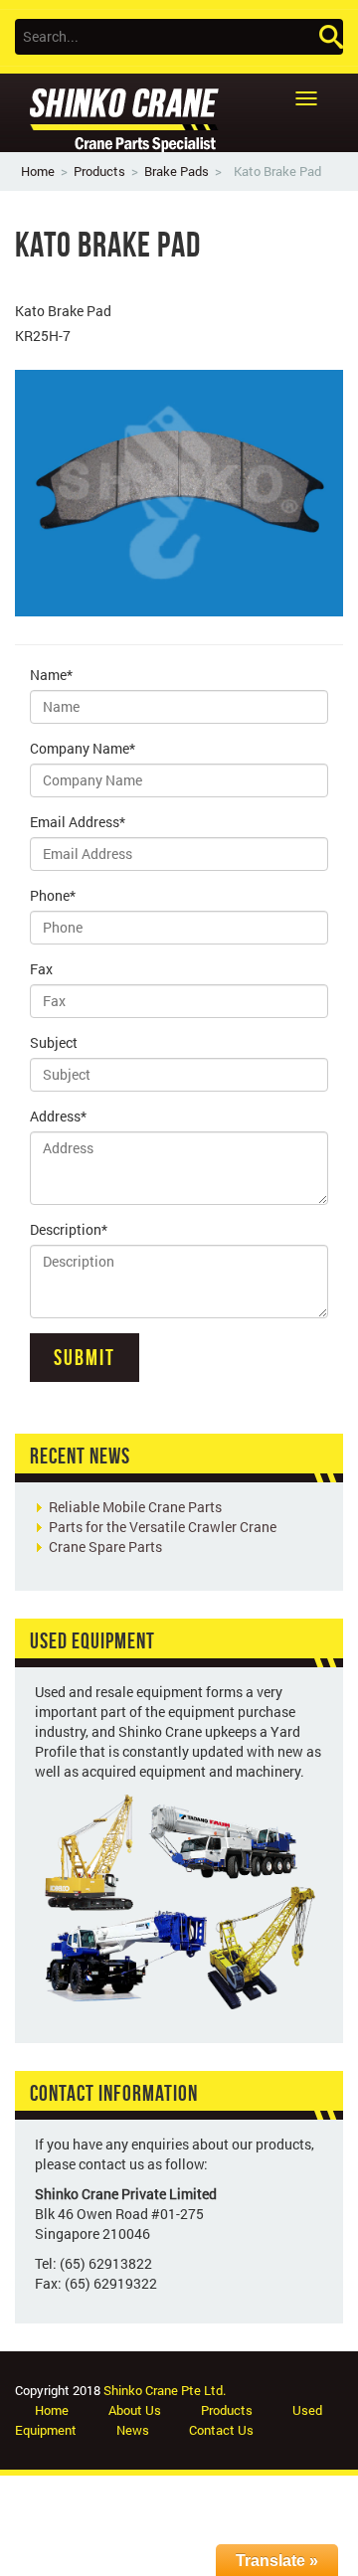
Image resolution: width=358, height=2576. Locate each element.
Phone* (53, 895)
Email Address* (78, 822)
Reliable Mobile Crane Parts (135, 1507)
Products (99, 171)
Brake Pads (177, 171)
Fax (41, 969)
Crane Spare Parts (105, 1546)
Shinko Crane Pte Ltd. (165, 2390)
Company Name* (83, 748)
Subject (54, 1042)
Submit (85, 1357)
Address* (58, 1116)
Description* (69, 1229)
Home (38, 171)
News (133, 2430)
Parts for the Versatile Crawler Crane (163, 1527)
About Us (135, 2410)
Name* (51, 675)
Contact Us (221, 2430)
